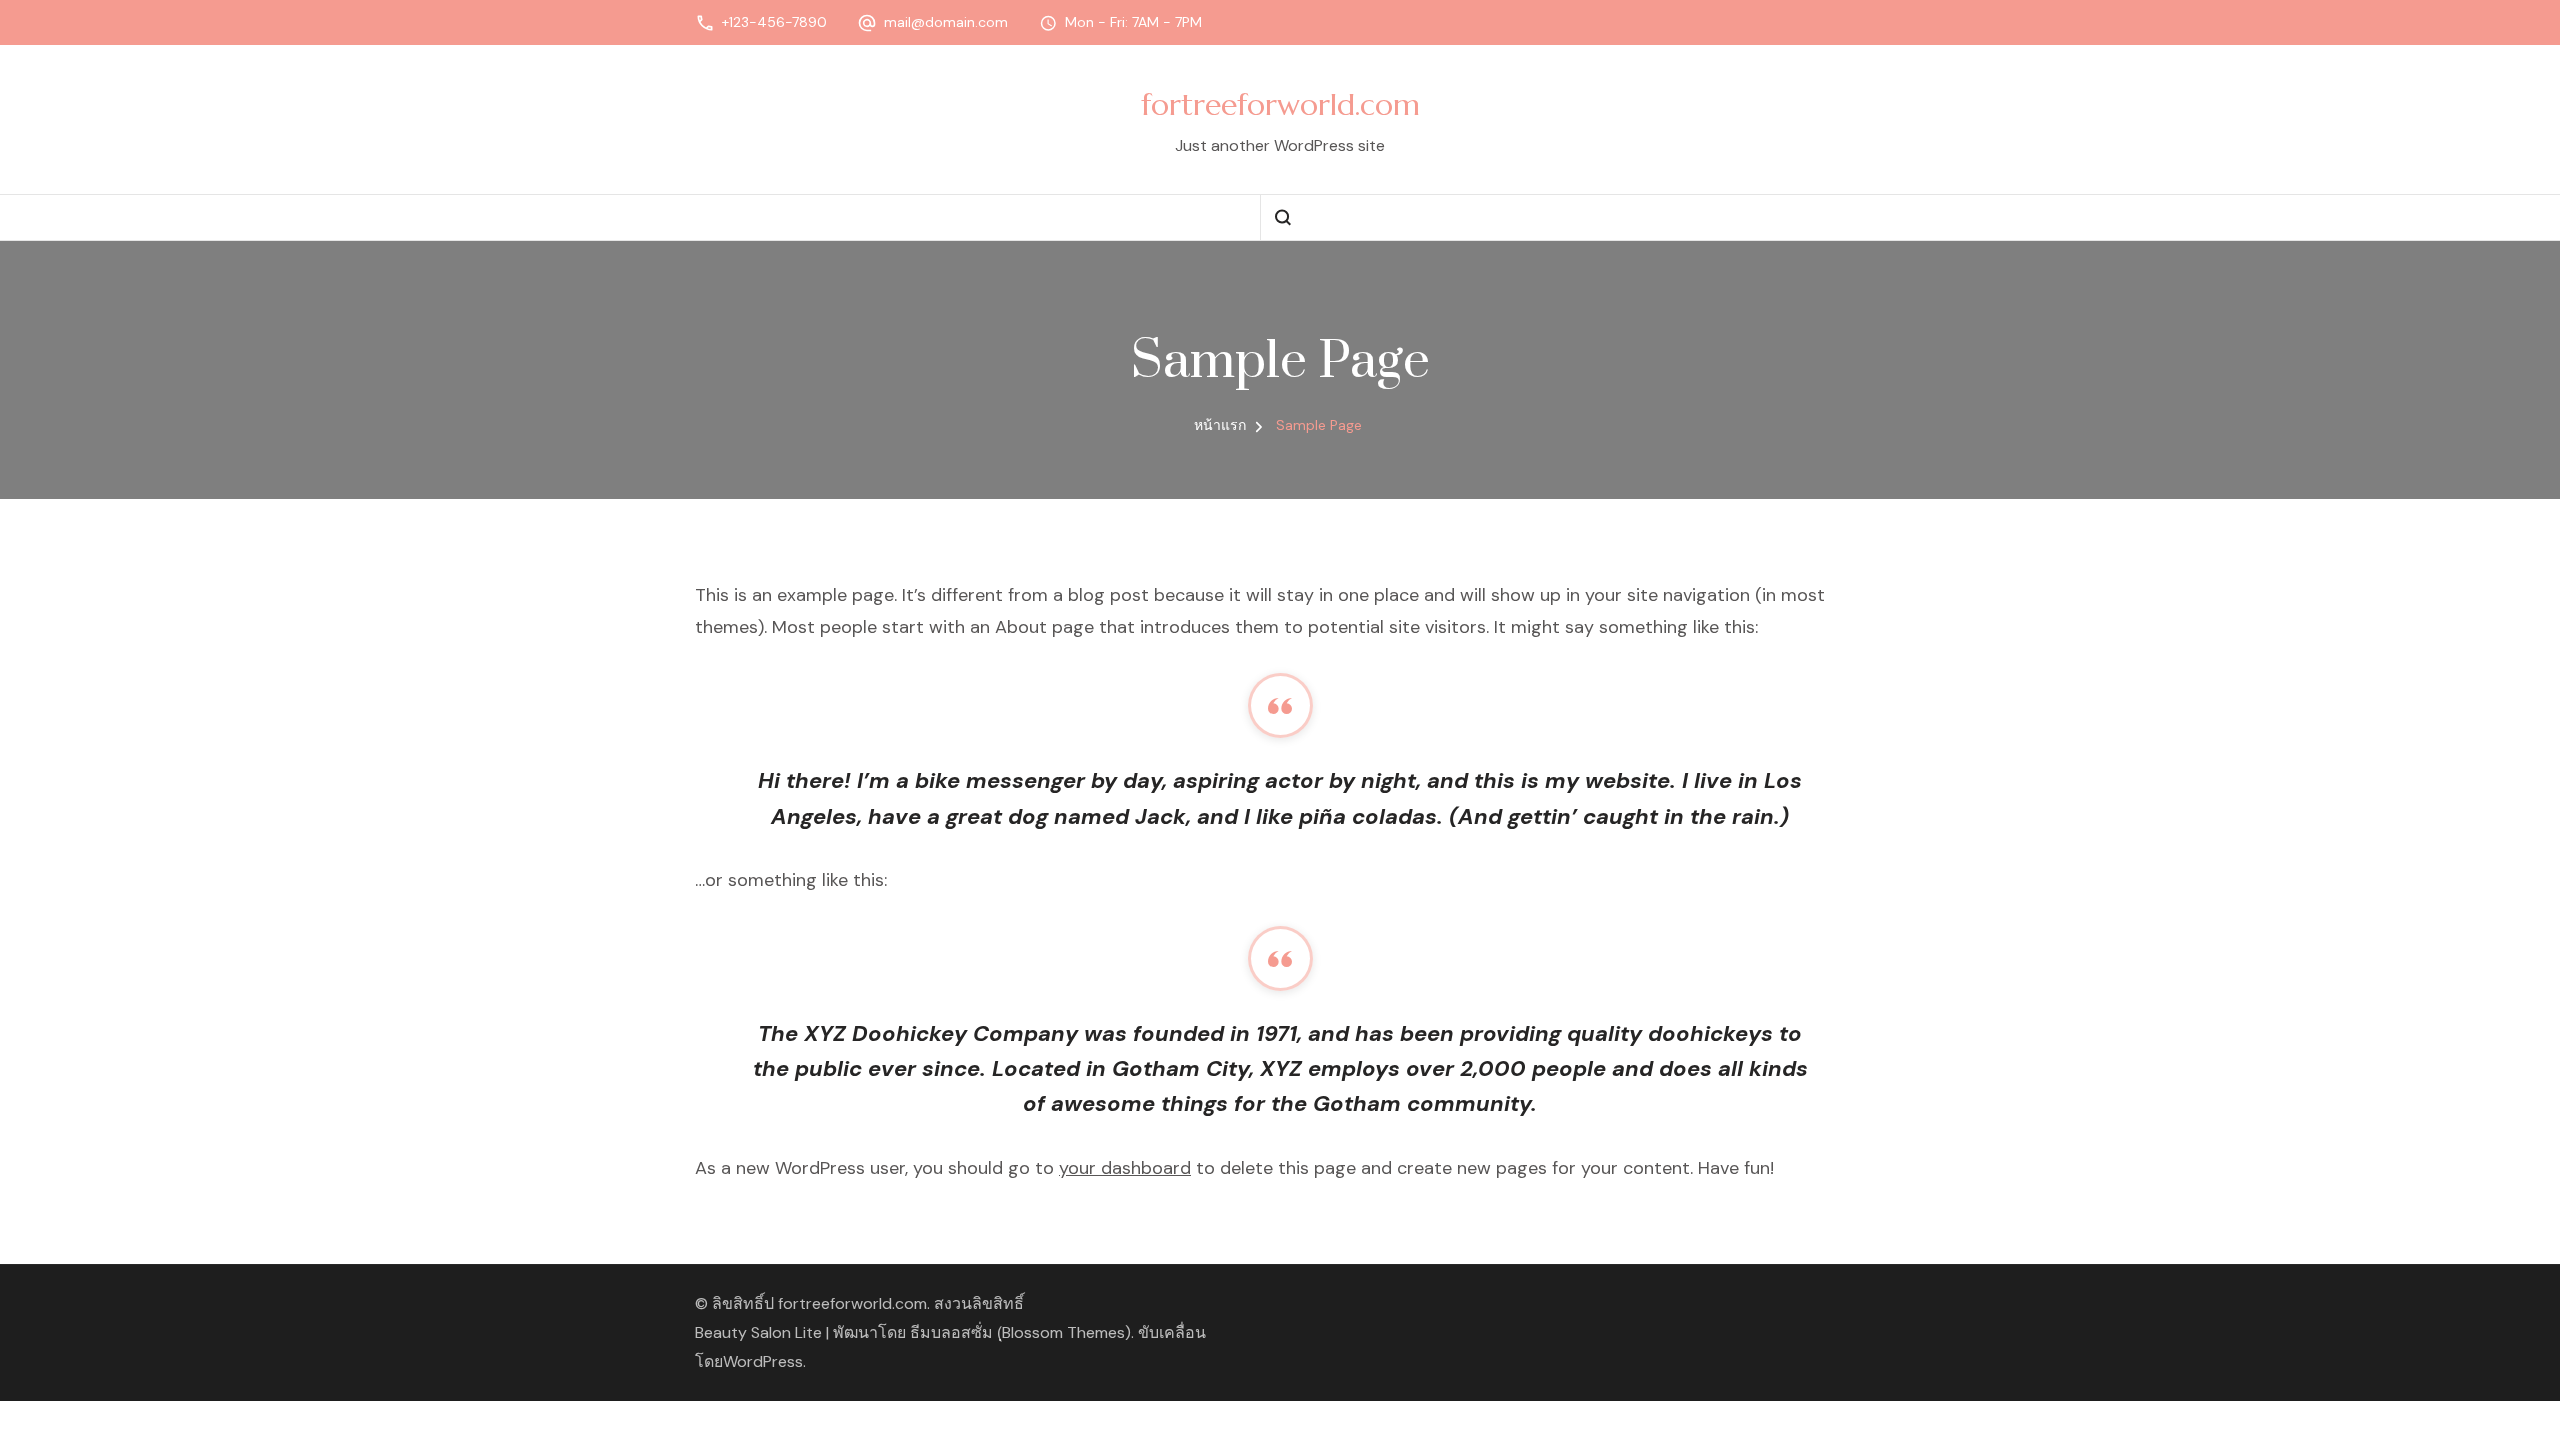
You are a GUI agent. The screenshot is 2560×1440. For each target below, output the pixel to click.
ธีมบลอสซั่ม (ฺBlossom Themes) (1020, 1332)
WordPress (763, 1361)
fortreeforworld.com (1280, 104)
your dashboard (1125, 1168)
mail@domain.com (946, 22)
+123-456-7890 (774, 22)
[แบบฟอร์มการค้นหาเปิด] (1282, 217)
